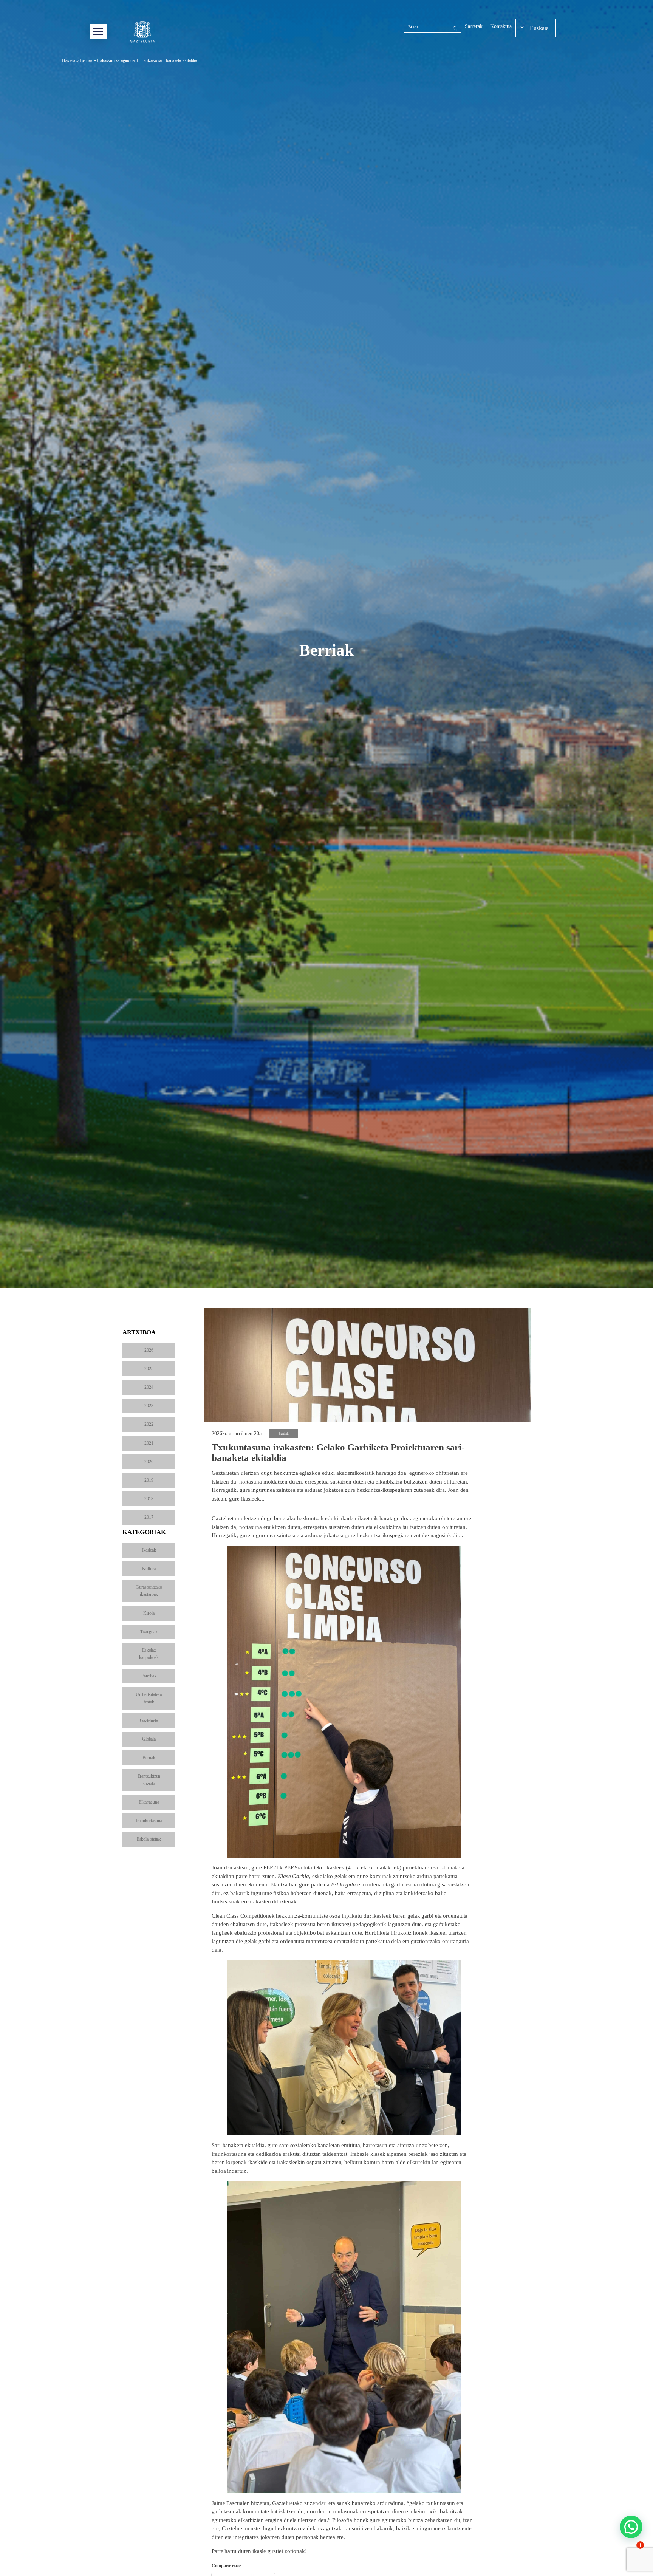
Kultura (149, 1569)
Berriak (86, 60)
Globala (149, 1739)
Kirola (149, 1613)
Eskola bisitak (149, 1839)
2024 (149, 1387)
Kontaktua (501, 26)
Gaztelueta (149, 1720)
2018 (149, 1499)
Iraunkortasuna (149, 1821)
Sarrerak (474, 26)
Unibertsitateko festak (149, 1698)
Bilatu (413, 27)
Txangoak (149, 1632)
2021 (149, 1443)
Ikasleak (149, 1550)
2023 (149, 1406)
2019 (149, 1480)
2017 (149, 1517)
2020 (149, 1462)
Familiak (149, 1676)
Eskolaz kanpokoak (149, 1654)
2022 (149, 1424)
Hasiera (69, 60)
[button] (631, 2527)
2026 (149, 1350)
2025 (149, 1369)
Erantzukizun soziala (149, 1780)
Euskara (539, 28)
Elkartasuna (149, 1802)
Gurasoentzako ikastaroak (149, 1591)
